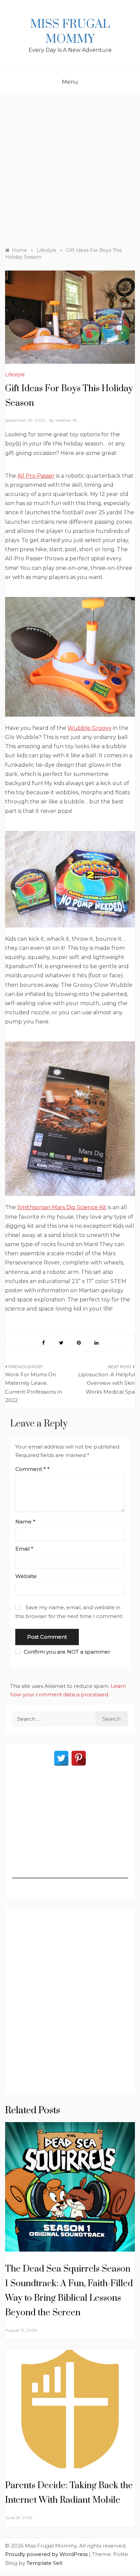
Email (24, 1549)
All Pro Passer (36, 476)
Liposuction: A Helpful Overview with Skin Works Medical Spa (107, 1383)
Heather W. (67, 420)
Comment (31, 1469)
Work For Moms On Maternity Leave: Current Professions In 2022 (34, 1387)
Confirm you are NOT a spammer (66, 1652)
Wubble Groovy (90, 728)
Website (26, 1576)
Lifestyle (15, 375)
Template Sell (44, 2563)
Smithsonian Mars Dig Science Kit (62, 1207)
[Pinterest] (79, 1758)
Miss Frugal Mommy (70, 32)
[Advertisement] (70, 167)
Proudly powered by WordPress (47, 2554)
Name (25, 1522)
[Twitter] (61, 1758)
